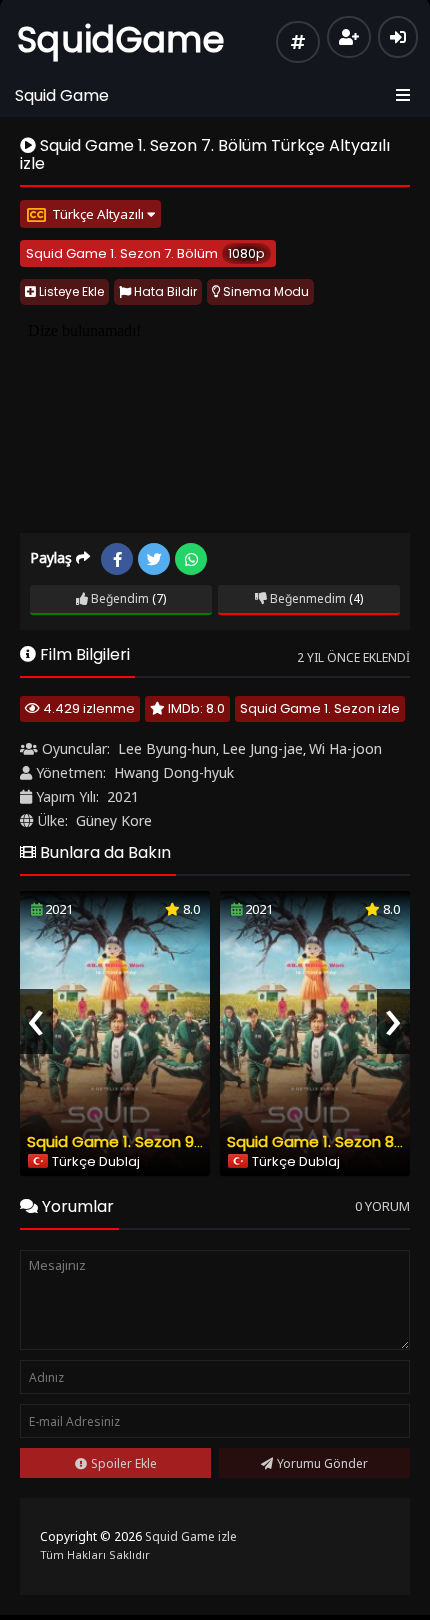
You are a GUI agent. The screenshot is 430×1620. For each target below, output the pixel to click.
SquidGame (121, 39)
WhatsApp (191, 559)
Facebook (117, 559)
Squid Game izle (191, 1536)
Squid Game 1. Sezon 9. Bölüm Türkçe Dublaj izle (202, 1141)
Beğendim (118, 598)
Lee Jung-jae (262, 748)
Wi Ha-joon (345, 748)
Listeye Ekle (70, 291)
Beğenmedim (306, 598)
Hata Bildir (164, 291)
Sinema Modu (264, 291)
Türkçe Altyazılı (99, 214)
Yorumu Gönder (322, 1463)
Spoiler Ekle (124, 1463)
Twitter (154, 559)
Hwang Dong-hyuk (174, 772)
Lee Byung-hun (167, 748)
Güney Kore (114, 820)
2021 (123, 796)
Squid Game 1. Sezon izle (320, 708)
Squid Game (62, 95)
